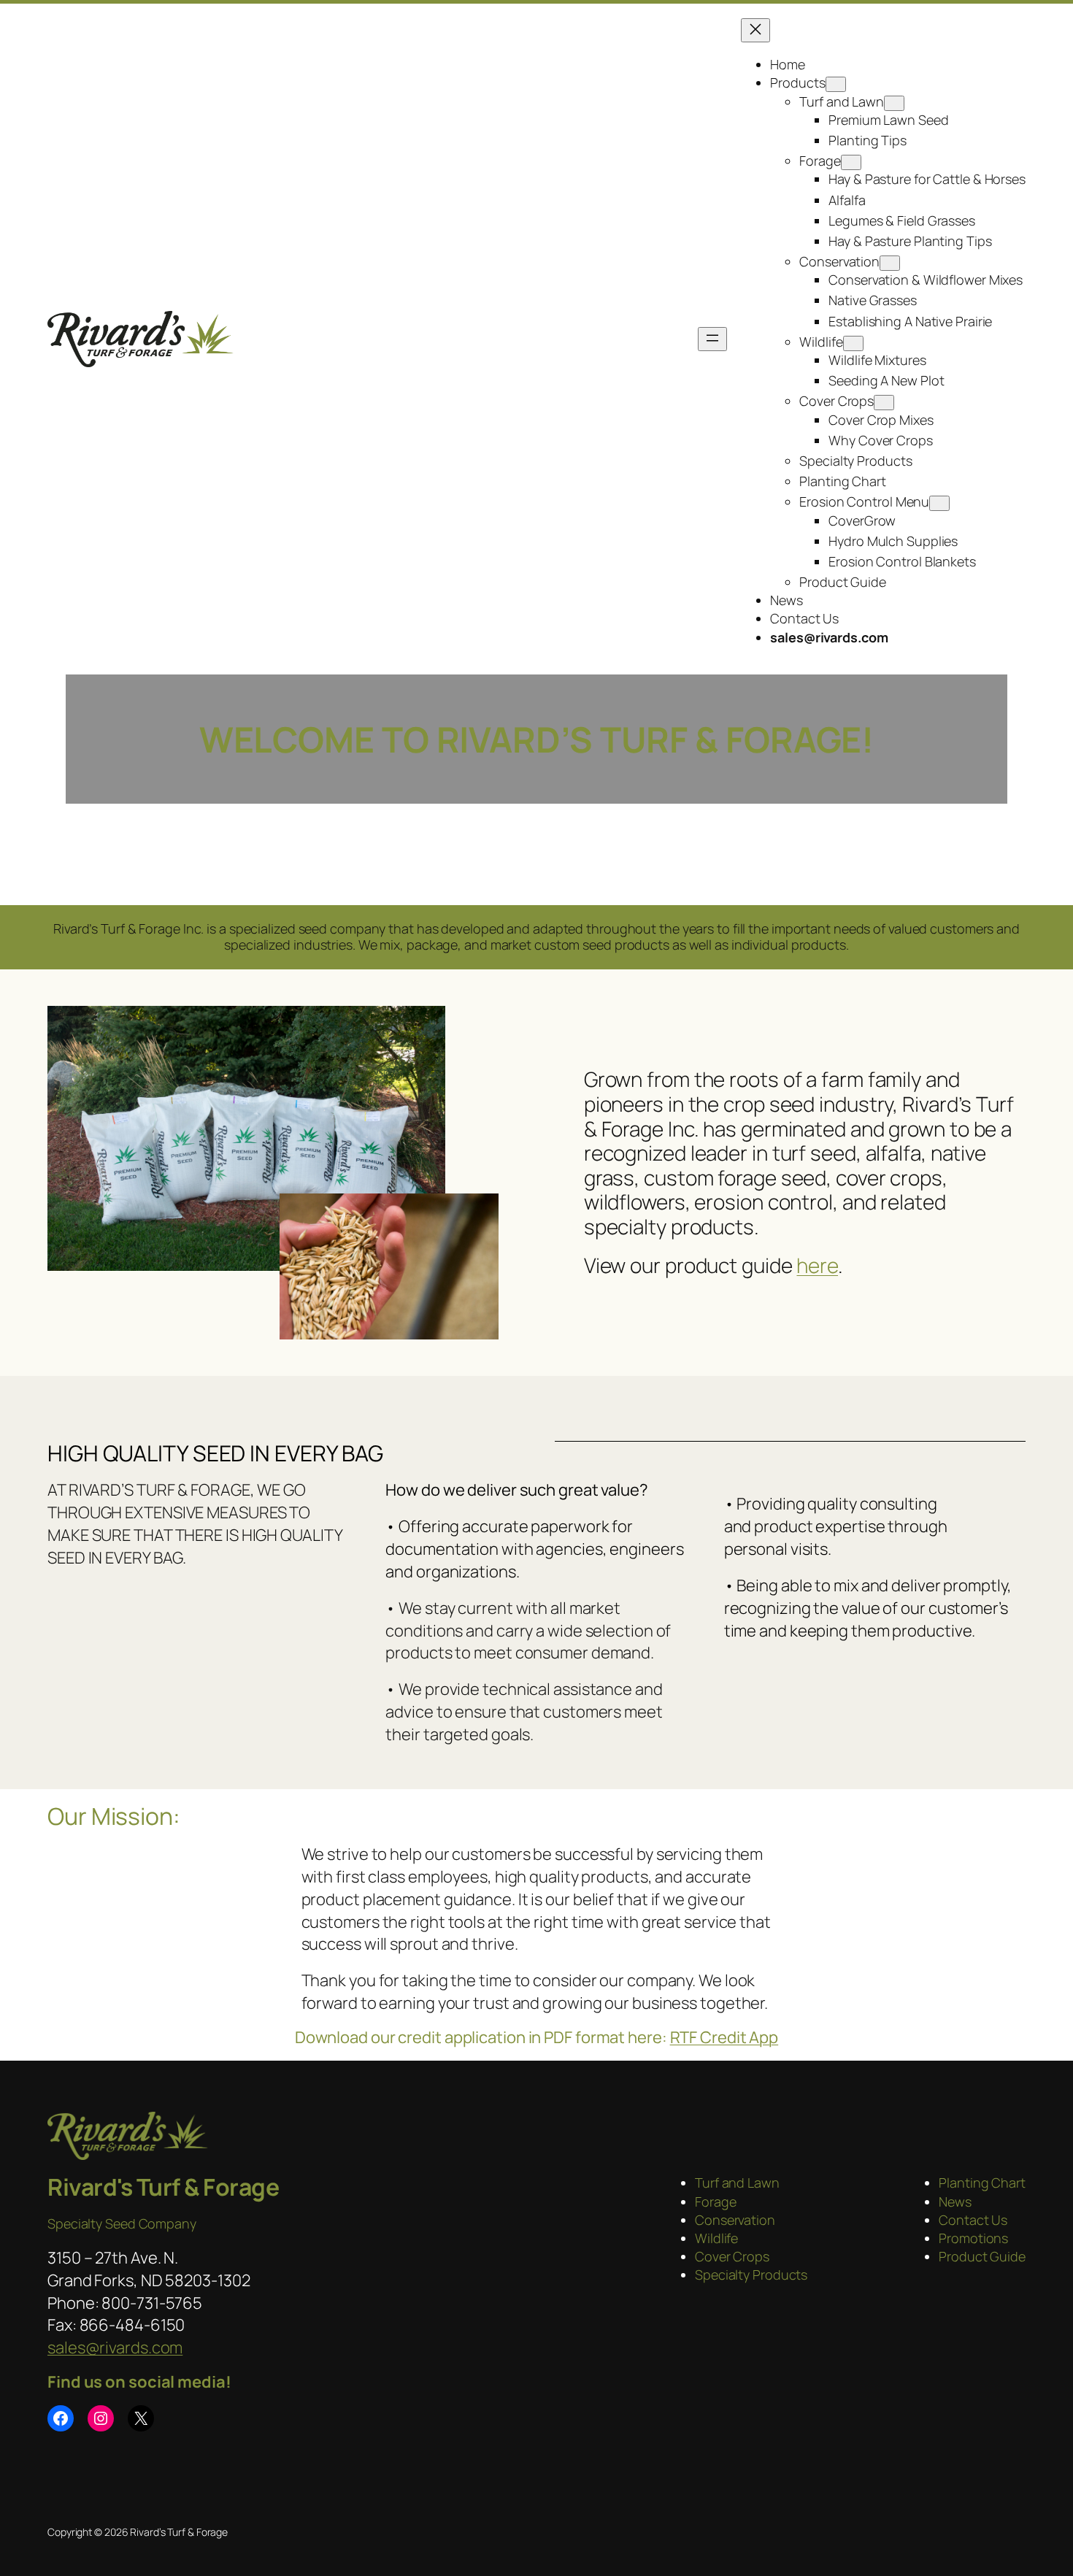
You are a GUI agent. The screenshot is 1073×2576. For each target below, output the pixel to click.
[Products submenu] (836, 84)
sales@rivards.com (115, 2348)
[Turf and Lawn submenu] (894, 103)
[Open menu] (712, 339)
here (817, 1265)
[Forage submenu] (851, 162)
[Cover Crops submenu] (884, 403)
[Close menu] (755, 30)
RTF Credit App (724, 2037)
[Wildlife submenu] (853, 343)
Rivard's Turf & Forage (163, 2187)
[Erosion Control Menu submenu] (939, 503)
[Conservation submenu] (890, 263)
